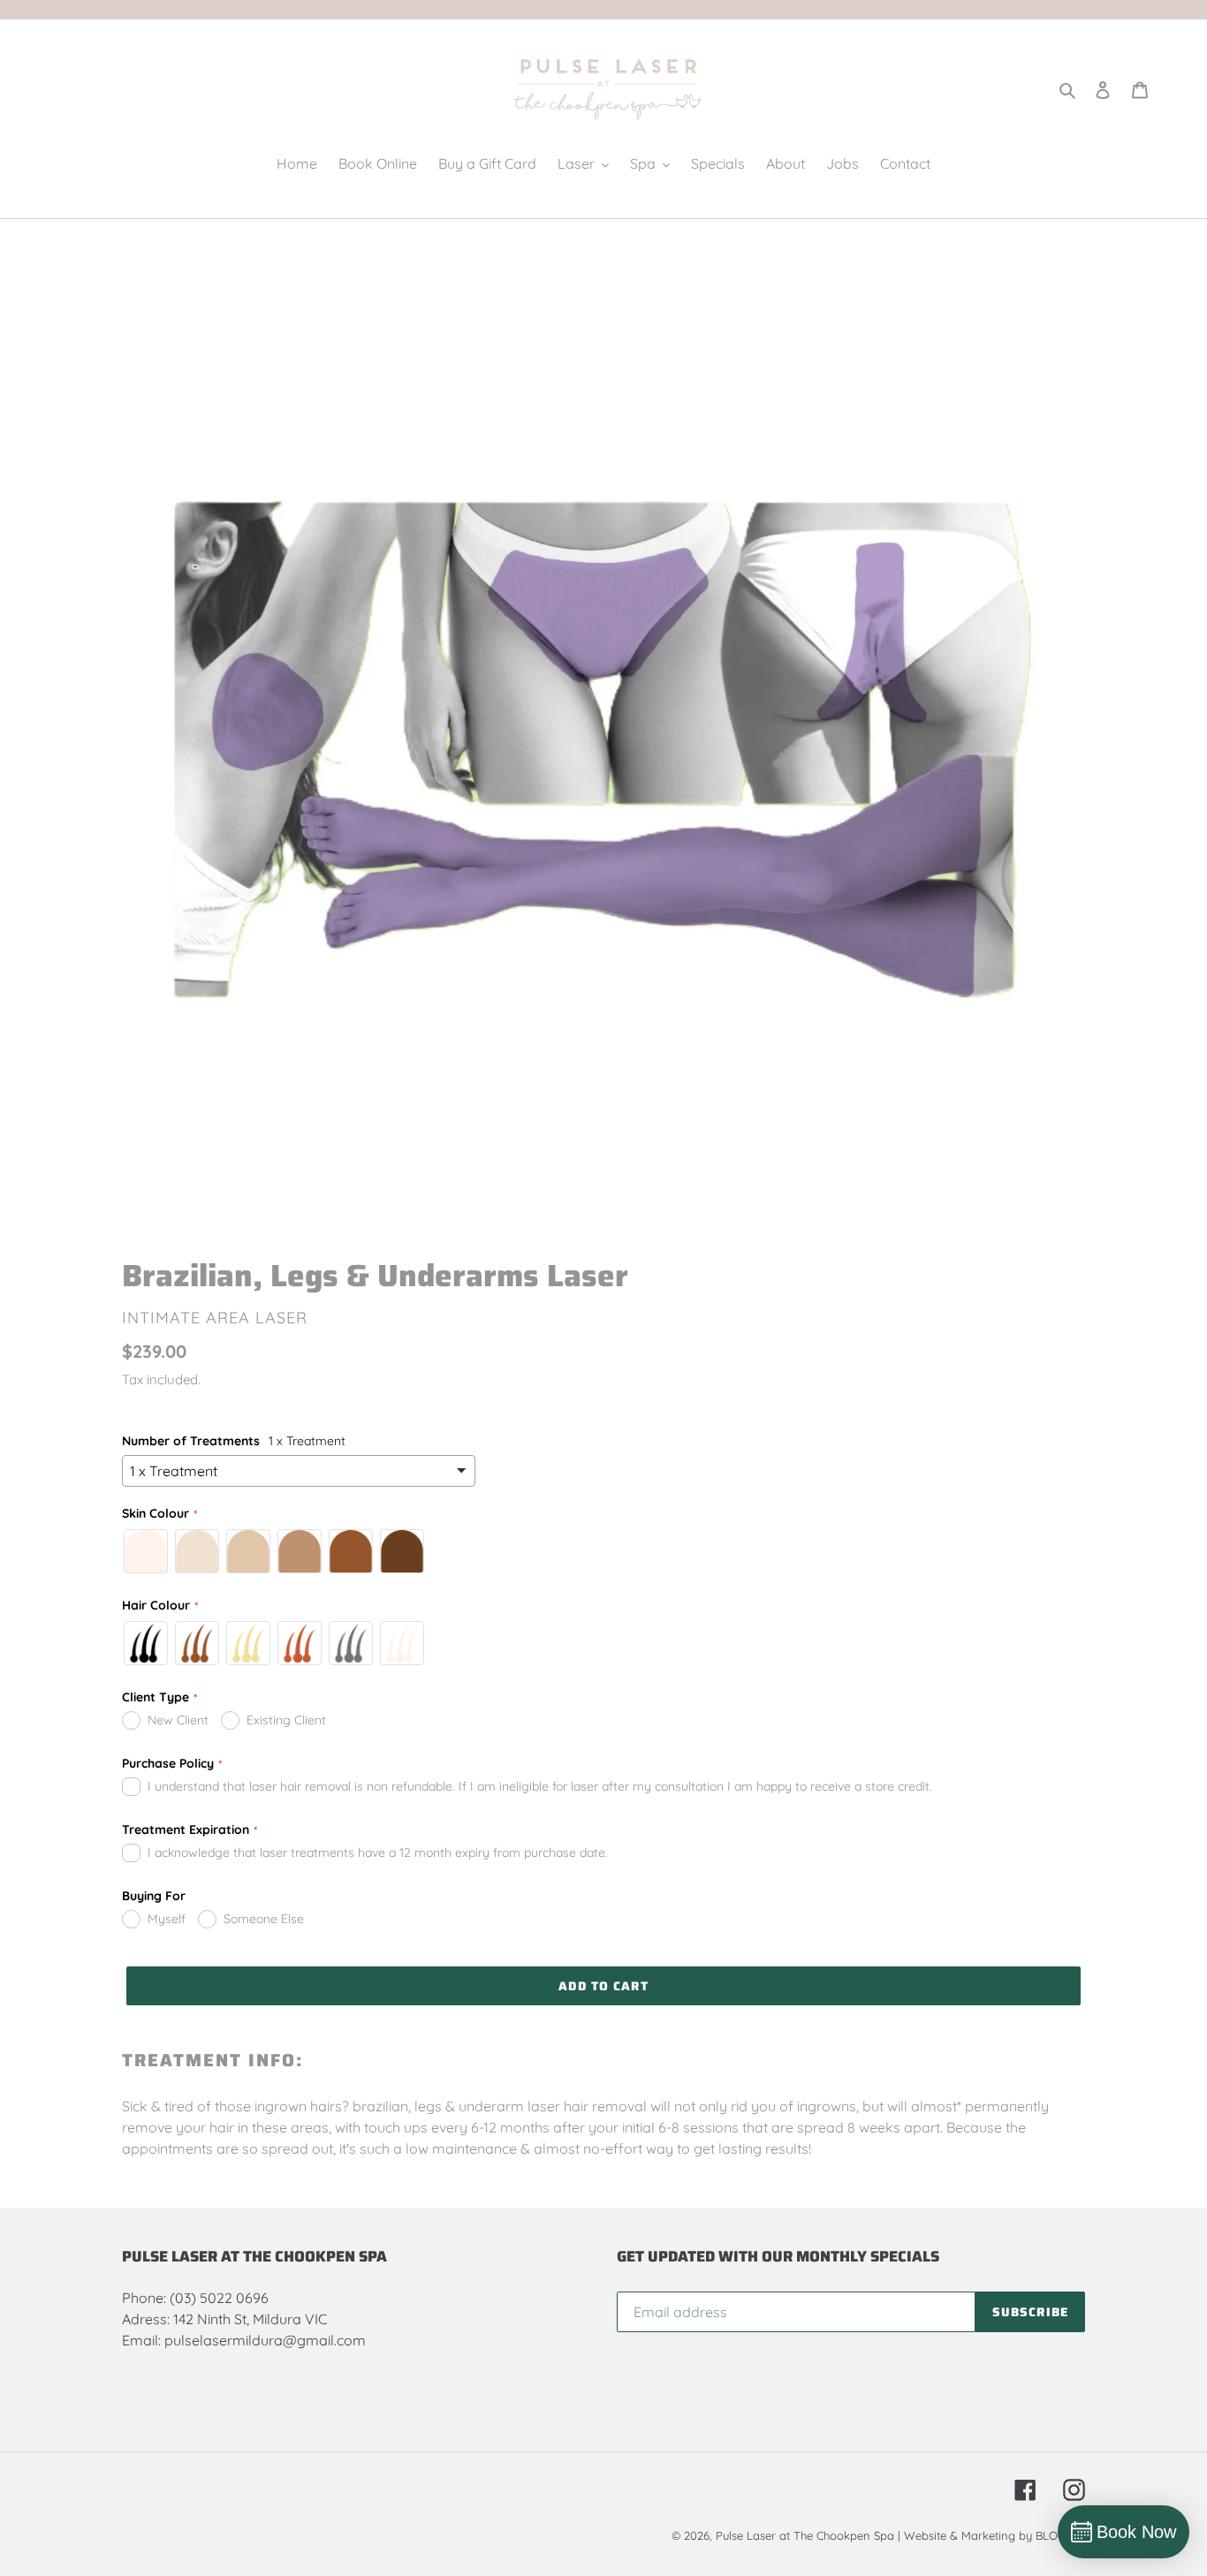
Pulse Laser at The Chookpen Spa (805, 2535)
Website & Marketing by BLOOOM (994, 2535)
